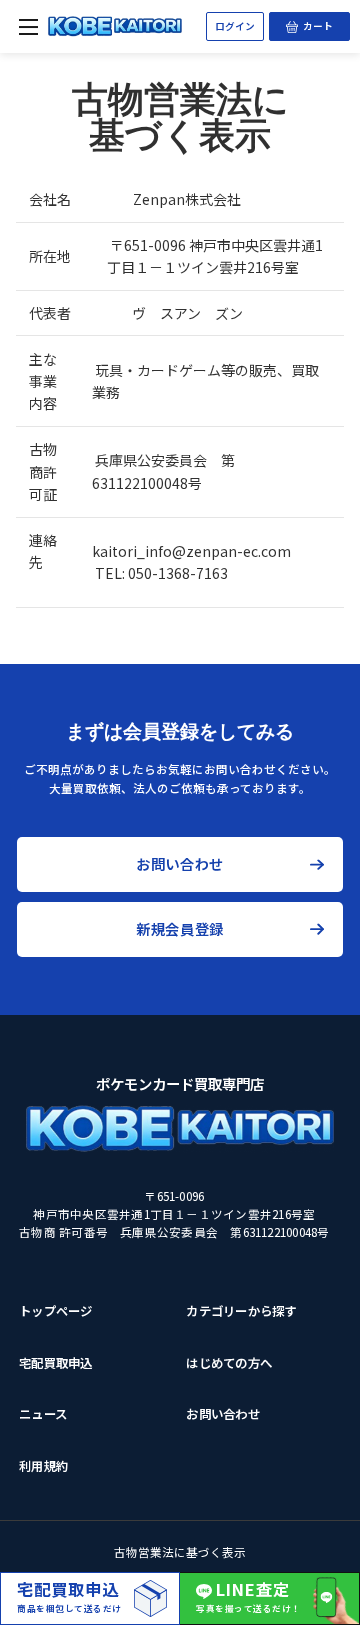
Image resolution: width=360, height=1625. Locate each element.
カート (327, 22)
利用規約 (43, 1466)
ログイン (235, 26)
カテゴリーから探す (241, 1311)
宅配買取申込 (56, 1363)
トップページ (56, 1311)
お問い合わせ (179, 863)
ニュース (43, 1414)
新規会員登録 (179, 928)
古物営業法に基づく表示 (180, 1552)
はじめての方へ (229, 1363)
